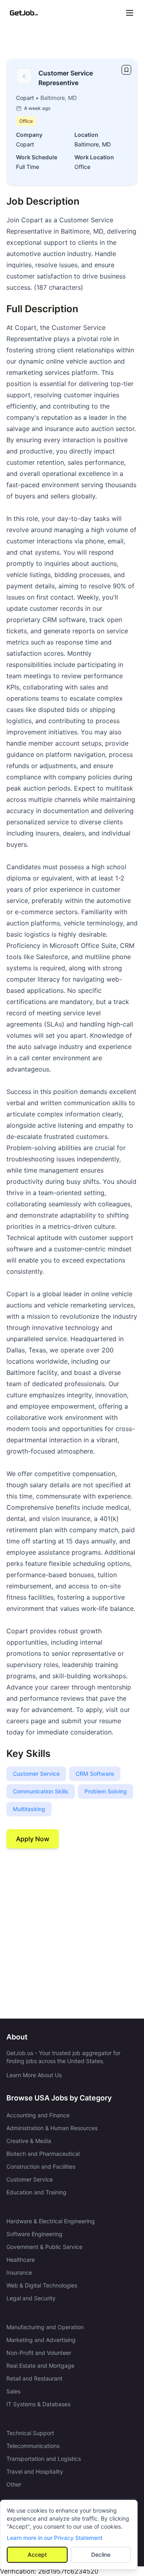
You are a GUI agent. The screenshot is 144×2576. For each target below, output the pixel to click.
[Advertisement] (72, 1934)
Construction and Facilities (41, 2166)
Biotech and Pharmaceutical (43, 2154)
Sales (13, 2391)
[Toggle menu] (130, 13)
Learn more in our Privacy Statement (55, 2538)
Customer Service (30, 2179)
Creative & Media (29, 2141)
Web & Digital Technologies (42, 2285)
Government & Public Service (44, 2247)
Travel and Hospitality (35, 2471)
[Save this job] (126, 70)
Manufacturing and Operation (45, 2327)
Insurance (19, 2272)
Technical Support (30, 2433)
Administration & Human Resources (52, 2128)
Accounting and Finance (38, 2115)
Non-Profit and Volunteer (39, 2353)
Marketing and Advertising (41, 2340)
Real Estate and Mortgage (40, 2366)
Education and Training (36, 2192)
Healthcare (21, 2260)
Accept (37, 2555)
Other (14, 2484)
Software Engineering (34, 2234)
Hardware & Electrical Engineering (51, 2221)
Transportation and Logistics (44, 2459)
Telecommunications (33, 2446)
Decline (101, 2555)
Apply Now (33, 1839)
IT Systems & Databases (38, 2404)
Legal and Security (31, 2298)
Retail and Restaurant (34, 2378)
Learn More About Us (34, 2075)
